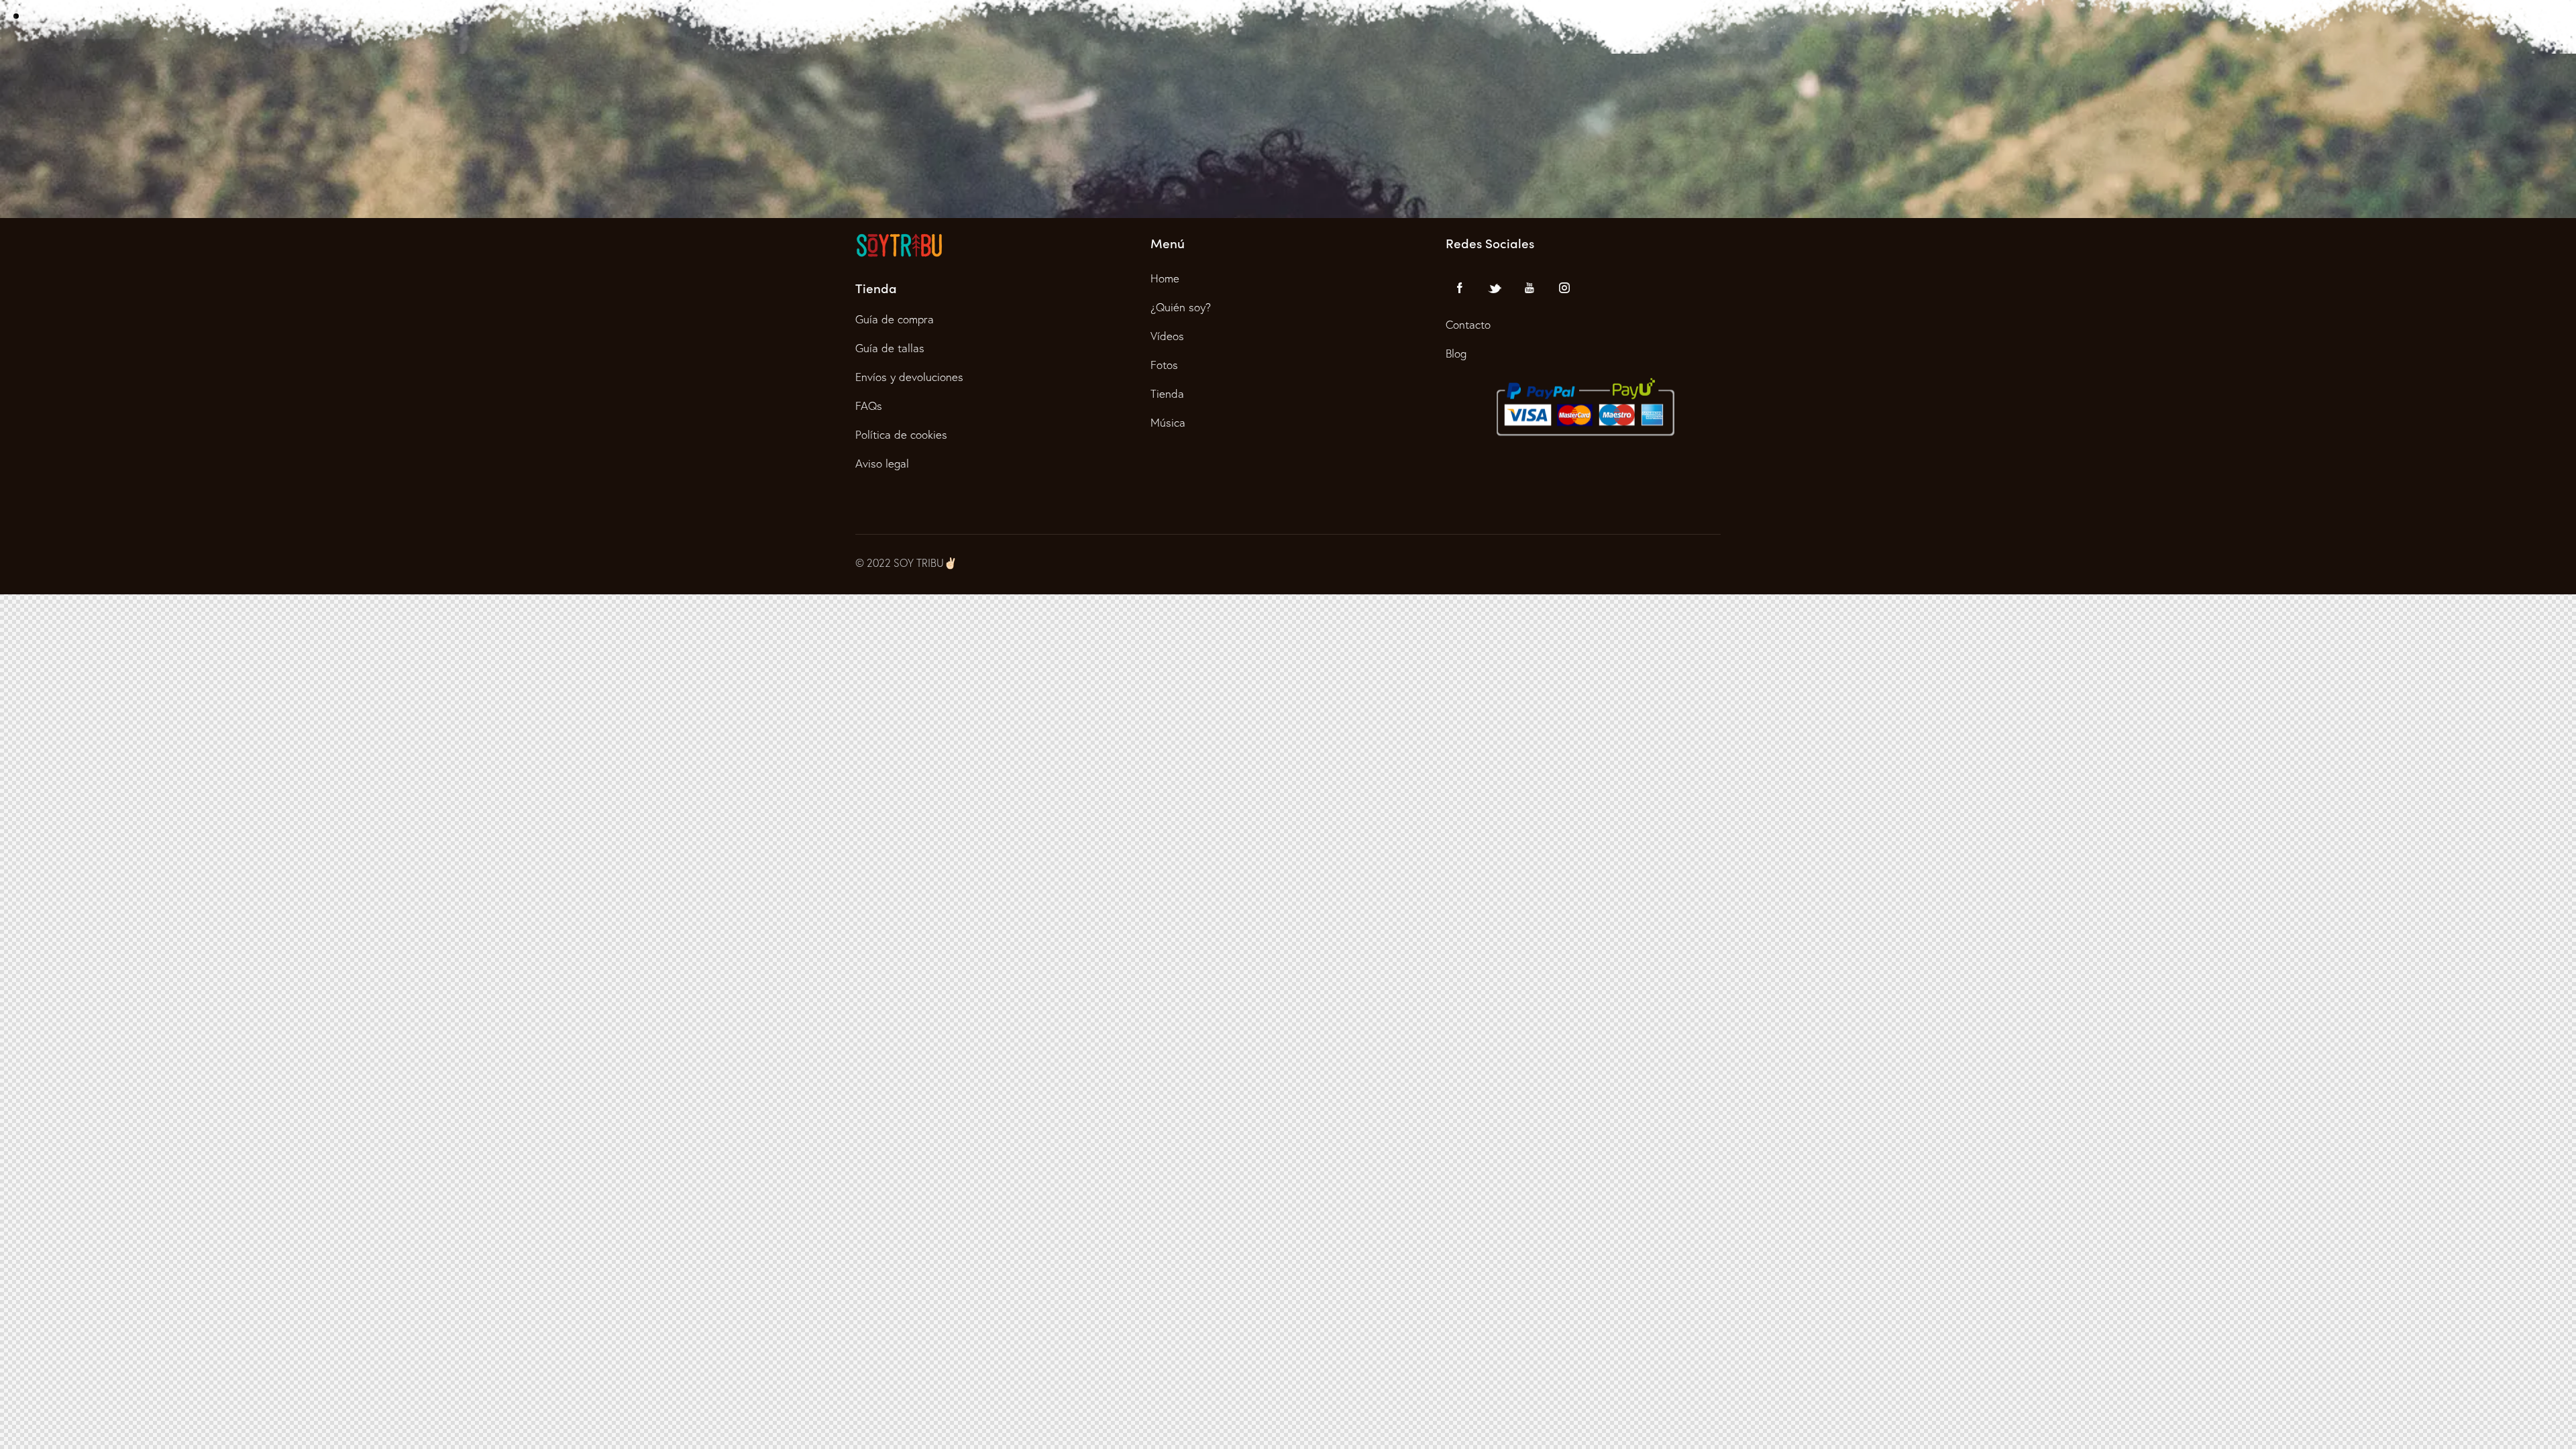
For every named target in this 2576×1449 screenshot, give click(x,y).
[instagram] (1564, 288)
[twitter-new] (1495, 288)
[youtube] (1529, 288)
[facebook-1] (1460, 288)
